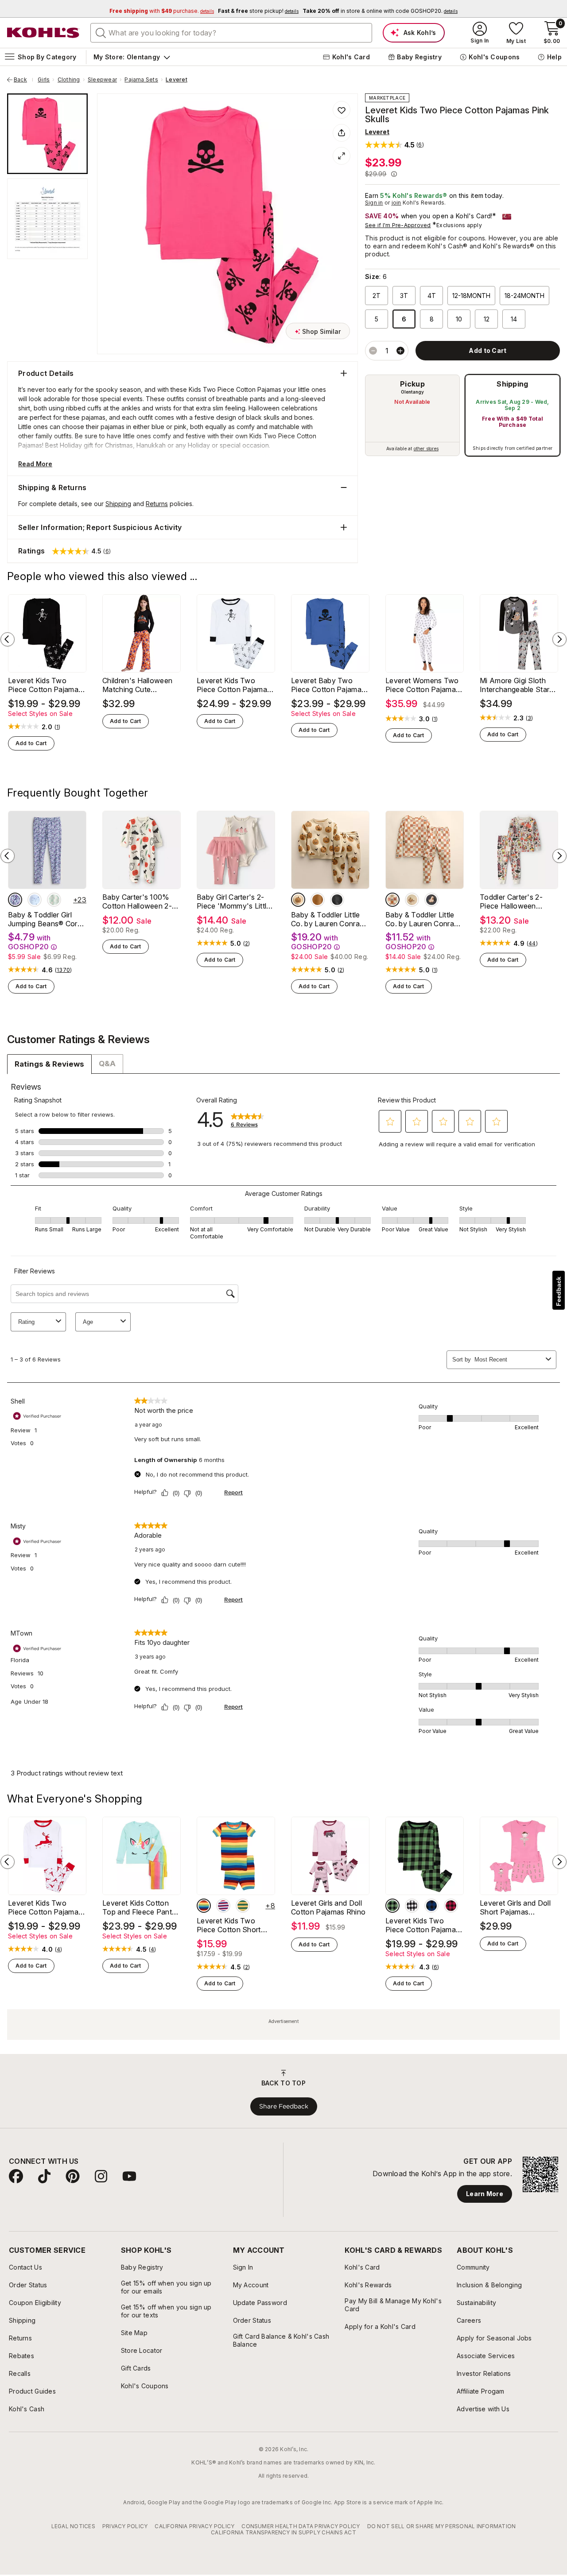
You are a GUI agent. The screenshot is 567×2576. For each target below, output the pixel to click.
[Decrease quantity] (373, 351)
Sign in (374, 203)
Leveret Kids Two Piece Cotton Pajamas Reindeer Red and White (45, 1907)
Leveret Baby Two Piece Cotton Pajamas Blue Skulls (328, 685)
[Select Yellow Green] (243, 1906)
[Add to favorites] (342, 110)
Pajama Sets (141, 80)
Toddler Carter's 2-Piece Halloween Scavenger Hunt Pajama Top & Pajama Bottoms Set (516, 901)
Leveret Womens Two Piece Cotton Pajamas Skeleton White (422, 685)
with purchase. (162, 11)
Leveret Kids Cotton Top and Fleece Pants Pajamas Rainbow (139, 1907)
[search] (101, 32)
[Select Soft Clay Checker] (318, 900)
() (58, 727)
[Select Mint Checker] (54, 900)
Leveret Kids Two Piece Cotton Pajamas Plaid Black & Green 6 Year (422, 1925)
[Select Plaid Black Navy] (431, 1906)
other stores (426, 449)
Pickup (412, 384)
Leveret (177, 80)
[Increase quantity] (400, 351)
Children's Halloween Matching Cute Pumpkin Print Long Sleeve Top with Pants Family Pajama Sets (140, 685)
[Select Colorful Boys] (204, 1906)
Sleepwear (102, 80)
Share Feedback (284, 2106)
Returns (157, 504)
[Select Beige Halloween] (392, 900)
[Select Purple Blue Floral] (15, 900)
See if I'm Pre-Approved (398, 225)
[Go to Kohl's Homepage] (43, 33)
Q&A (107, 1064)
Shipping (513, 384)
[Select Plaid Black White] (412, 1906)
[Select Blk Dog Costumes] (431, 900)
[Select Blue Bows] (35, 900)
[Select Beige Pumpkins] (298, 900)
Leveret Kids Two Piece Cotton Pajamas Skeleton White (234, 685)
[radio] (412, 415)
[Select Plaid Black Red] (451, 1906)
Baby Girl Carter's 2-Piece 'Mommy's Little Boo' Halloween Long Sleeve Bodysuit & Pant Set (234, 901)
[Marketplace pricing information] (394, 174)
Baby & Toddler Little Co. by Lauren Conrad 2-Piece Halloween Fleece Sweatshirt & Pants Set (327, 919)
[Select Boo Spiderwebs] (337, 900)
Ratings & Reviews (49, 1064)
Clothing (69, 80)
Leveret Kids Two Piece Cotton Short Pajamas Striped (229, 1925)
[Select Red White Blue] (223, 1906)
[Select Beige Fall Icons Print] (412, 900)
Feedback (559, 1291)
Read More (35, 464)
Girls (44, 80)
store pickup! (258, 11)
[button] (394, 145)
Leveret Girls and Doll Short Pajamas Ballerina (515, 1907)
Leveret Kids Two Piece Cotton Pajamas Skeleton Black (45, 685)
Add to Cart (31, 743)
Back (23, 80)
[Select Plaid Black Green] (392, 1906)
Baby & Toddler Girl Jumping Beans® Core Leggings (45, 919)
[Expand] (342, 156)
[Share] (342, 133)
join (396, 203)
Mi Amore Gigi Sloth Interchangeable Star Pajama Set (515, 685)
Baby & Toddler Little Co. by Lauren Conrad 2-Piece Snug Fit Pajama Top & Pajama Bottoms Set (422, 919)
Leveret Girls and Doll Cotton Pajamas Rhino (328, 1907)
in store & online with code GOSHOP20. (380, 11)
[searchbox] (231, 33)
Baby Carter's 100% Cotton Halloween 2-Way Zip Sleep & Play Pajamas (138, 901)
